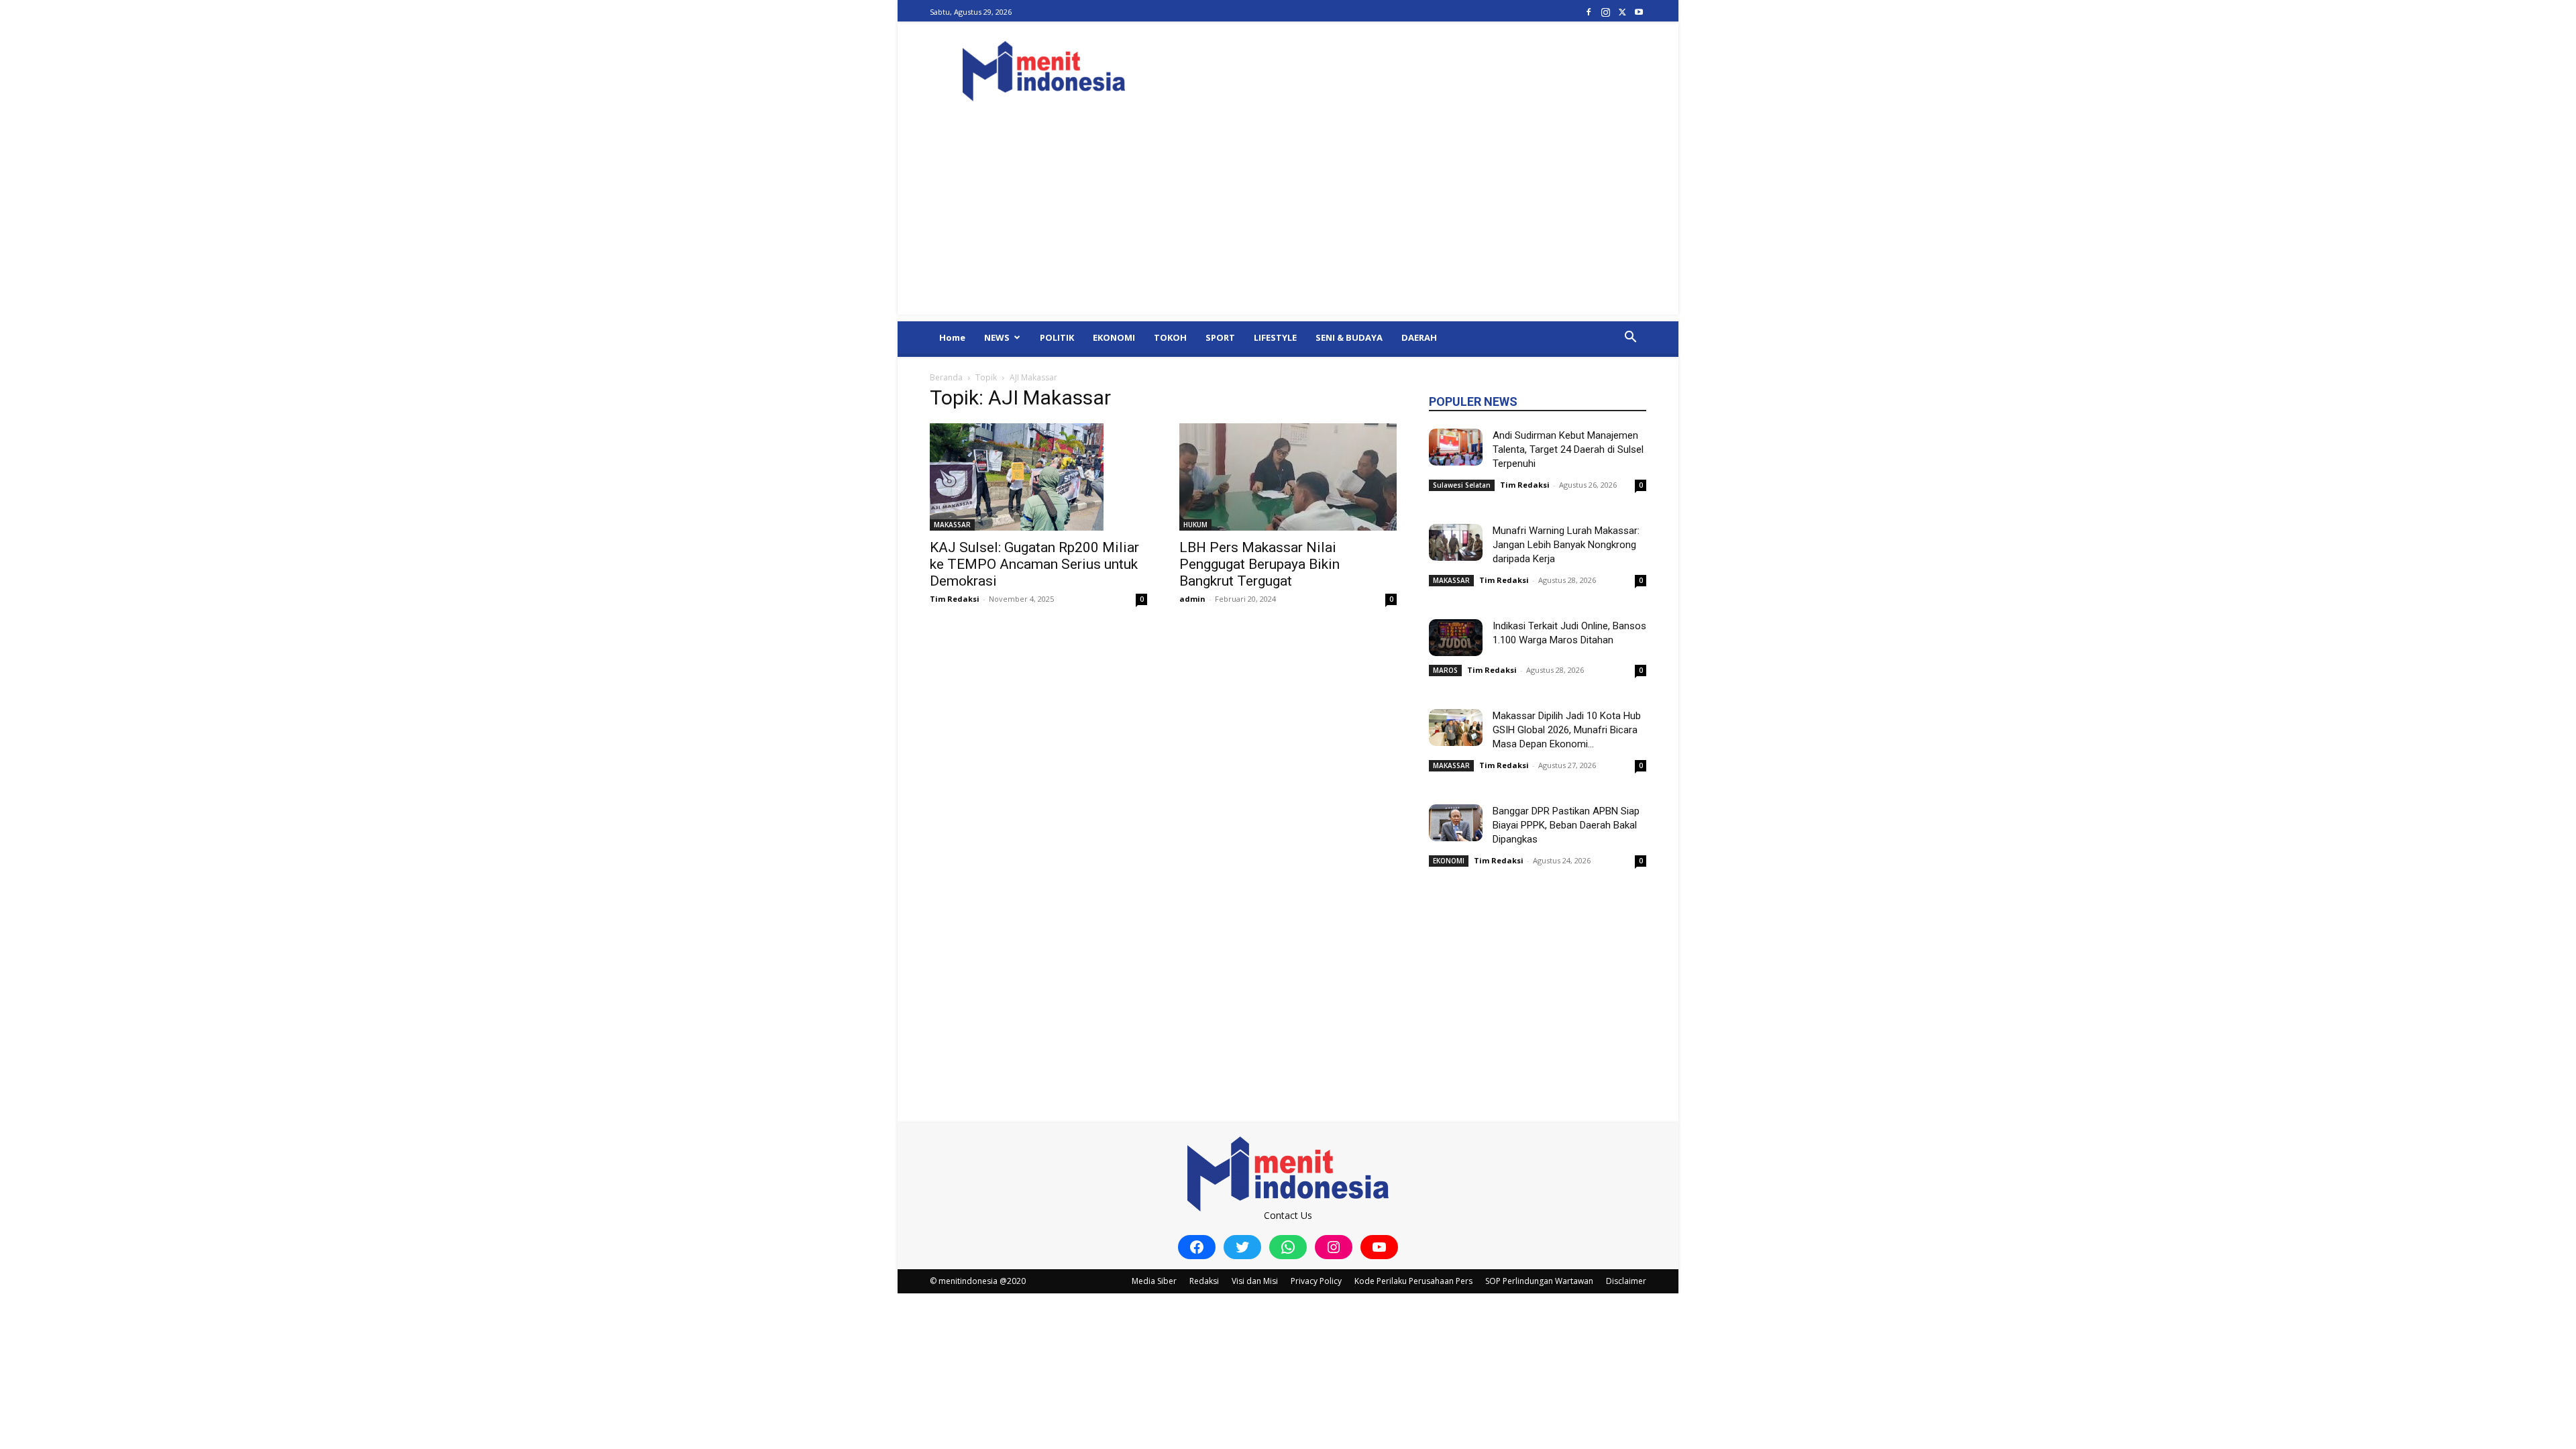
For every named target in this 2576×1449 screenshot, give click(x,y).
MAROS (1445, 670)
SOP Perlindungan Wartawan (1539, 1281)
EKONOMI (1114, 337)
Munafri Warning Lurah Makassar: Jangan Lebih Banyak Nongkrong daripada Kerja (1566, 545)
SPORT (1220, 337)
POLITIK (1057, 337)
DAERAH (1419, 337)
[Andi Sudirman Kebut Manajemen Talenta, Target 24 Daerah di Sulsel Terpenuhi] (1456, 447)
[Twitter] (1622, 12)
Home (952, 337)
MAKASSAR (952, 525)
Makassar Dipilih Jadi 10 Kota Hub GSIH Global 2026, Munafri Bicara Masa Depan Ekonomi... (1567, 730)
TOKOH (1170, 337)
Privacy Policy (1316, 1281)
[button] (1630, 338)
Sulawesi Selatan (1462, 485)
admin (1192, 599)
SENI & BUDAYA (1349, 337)
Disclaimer (1626, 1281)
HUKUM (1195, 525)
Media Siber (1154, 1281)
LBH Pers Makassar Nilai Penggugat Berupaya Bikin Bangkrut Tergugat (1259, 564)
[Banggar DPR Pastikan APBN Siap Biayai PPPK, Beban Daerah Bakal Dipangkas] (1456, 823)
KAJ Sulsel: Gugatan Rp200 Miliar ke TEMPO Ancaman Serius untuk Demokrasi (1034, 564)
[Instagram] (1605, 12)
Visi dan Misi (1255, 1281)
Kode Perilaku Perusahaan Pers (1413, 1281)
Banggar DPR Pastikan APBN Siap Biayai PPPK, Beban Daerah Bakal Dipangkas (1566, 825)
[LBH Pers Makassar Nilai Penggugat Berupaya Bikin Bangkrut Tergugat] (1288, 477)
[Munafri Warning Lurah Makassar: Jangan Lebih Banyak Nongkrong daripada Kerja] (1456, 542)
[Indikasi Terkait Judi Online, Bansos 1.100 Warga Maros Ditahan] (1456, 638)
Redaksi (1204, 1281)
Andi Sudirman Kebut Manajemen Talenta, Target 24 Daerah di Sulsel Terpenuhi (1568, 449)
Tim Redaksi (955, 599)
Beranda (946, 377)
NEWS (997, 337)
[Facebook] (1589, 12)
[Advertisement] (1288, 221)
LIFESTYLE (1275, 337)
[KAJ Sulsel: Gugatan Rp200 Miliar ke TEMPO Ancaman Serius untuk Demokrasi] (1038, 477)
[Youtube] (1639, 12)
